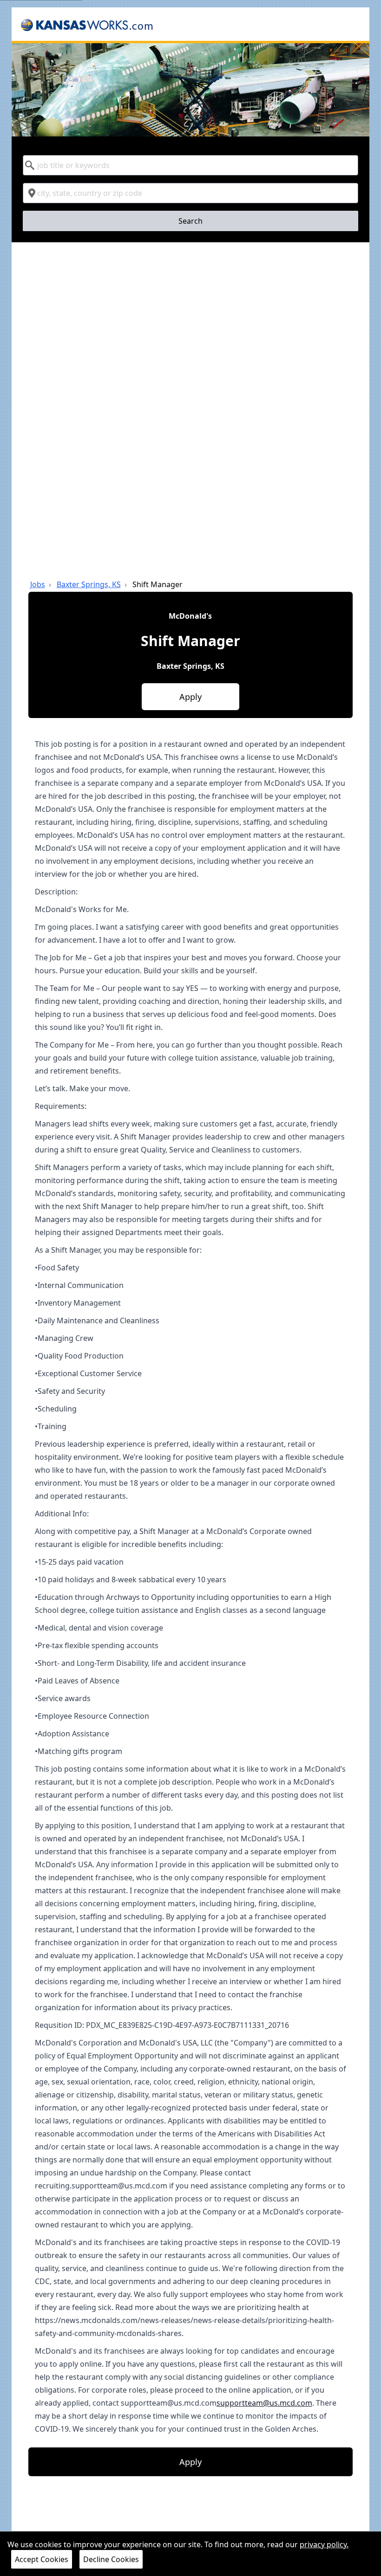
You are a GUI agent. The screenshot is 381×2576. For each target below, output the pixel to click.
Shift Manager (158, 584)
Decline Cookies (111, 2559)
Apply (190, 697)
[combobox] (191, 165)
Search (190, 221)
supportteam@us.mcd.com (264, 2403)
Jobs (38, 584)
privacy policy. (324, 2544)
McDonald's (190, 616)
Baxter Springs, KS (89, 584)
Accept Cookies (42, 2559)
